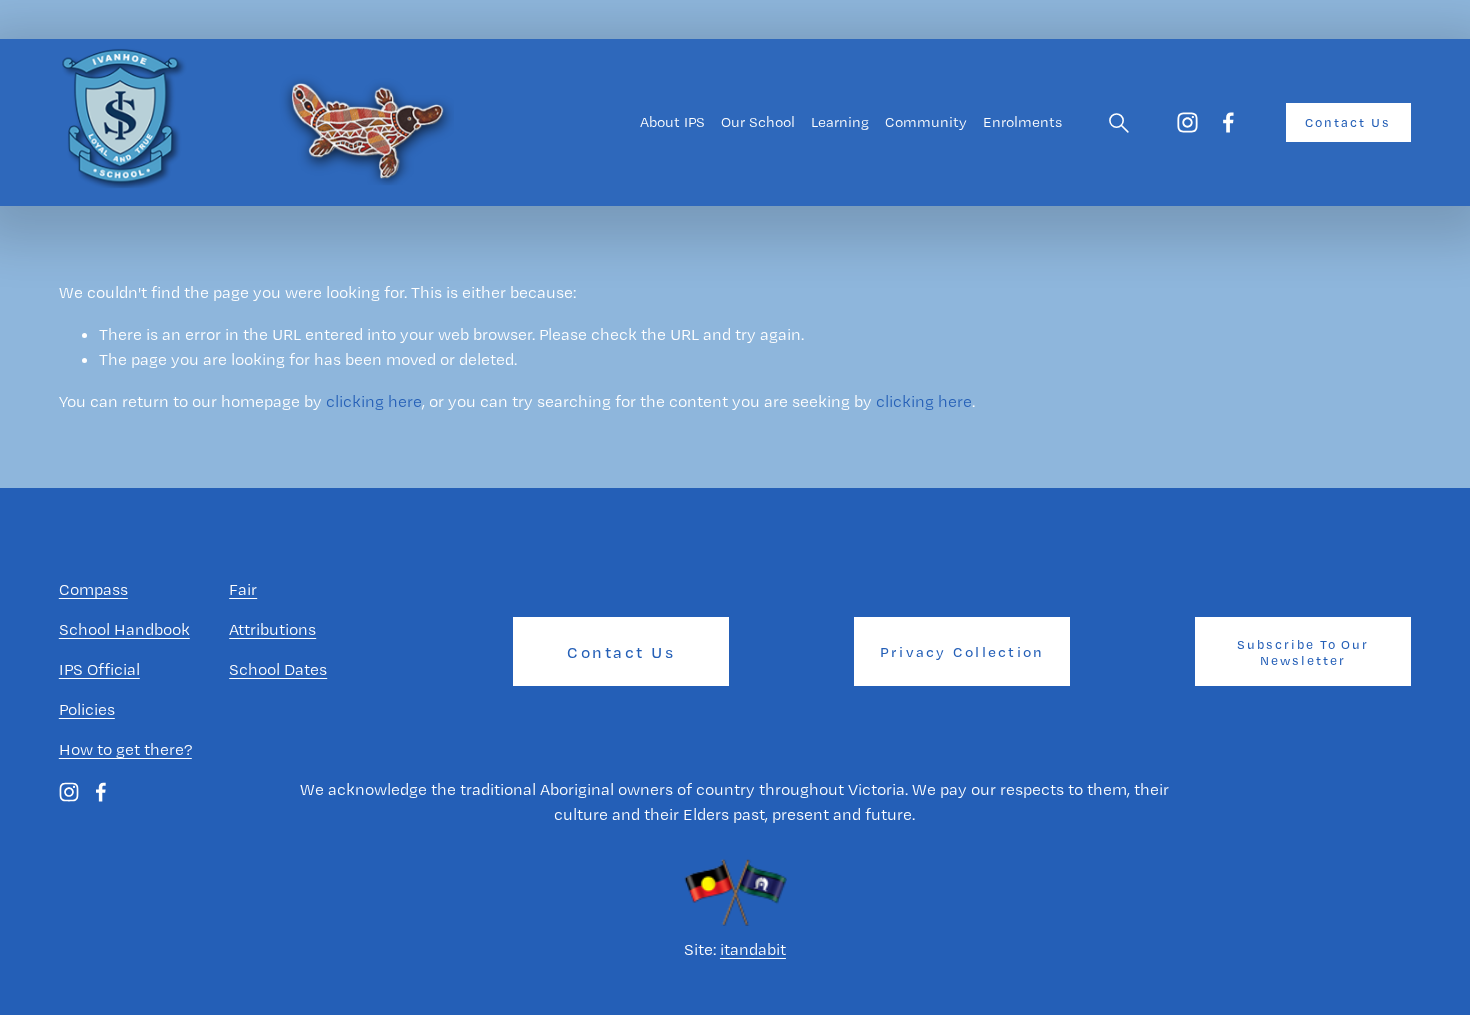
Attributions (272, 629)
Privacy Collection (962, 652)
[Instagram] (1187, 122)
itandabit (753, 949)
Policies (87, 709)
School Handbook (124, 629)
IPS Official (99, 669)
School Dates (278, 669)
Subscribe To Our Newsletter (1303, 652)
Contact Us (1348, 122)
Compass (93, 589)
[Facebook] (1228, 122)
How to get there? (125, 749)
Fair (243, 589)
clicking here (374, 401)
